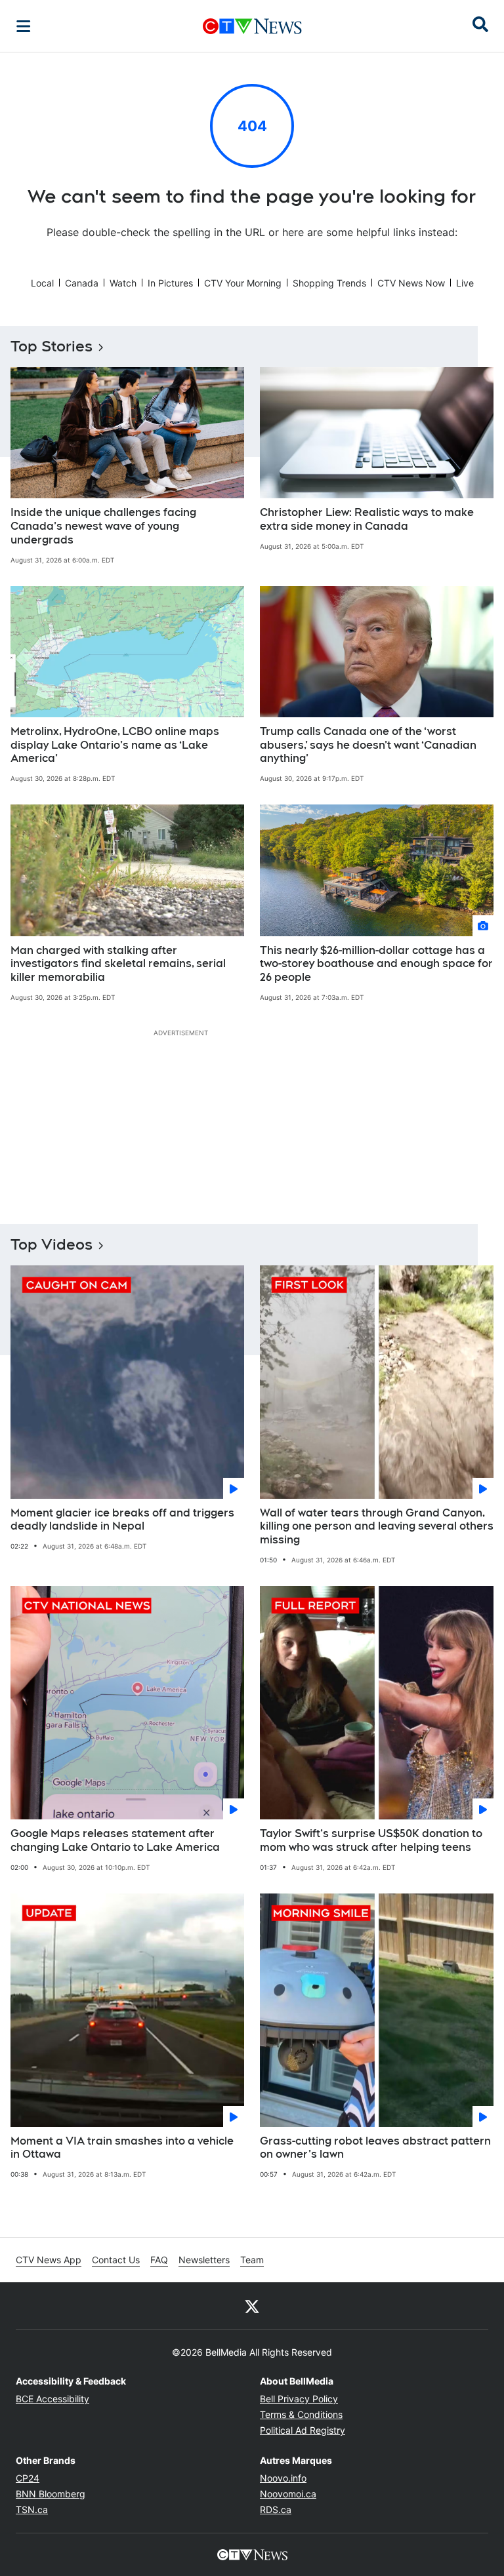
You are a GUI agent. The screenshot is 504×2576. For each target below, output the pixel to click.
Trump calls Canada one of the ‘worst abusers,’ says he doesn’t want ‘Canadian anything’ (368, 745)
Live (465, 283)
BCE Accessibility (52, 2399)
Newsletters (204, 2260)
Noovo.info (283, 2478)
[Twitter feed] (252, 2306)
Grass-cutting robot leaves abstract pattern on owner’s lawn (375, 2148)
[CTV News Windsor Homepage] (252, 26)
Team (252, 2260)
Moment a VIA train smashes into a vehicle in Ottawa (122, 2148)
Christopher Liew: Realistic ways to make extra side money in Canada (367, 519)
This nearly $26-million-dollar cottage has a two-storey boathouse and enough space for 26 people (376, 964)
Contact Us (116, 2260)
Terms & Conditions (301, 2414)
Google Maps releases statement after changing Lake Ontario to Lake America (115, 1840)
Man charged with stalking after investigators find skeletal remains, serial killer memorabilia (118, 964)
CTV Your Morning (243, 283)
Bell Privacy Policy (299, 2399)
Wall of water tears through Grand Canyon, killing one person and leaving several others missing (377, 1527)
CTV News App (49, 2260)
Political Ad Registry (303, 2430)
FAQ (159, 2260)
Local (42, 283)
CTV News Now (411, 283)
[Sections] (24, 26)
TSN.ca (32, 2509)
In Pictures (170, 283)
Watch (123, 283)
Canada (82, 283)
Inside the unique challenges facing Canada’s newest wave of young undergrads (103, 526)
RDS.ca (276, 2509)
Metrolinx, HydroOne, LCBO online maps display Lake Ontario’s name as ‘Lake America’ (115, 745)
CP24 (28, 2478)
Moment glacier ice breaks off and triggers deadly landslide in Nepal (122, 1520)
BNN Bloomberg (51, 2494)
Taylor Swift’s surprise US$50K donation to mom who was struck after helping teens (371, 1840)
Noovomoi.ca (288, 2494)
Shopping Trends (329, 283)
